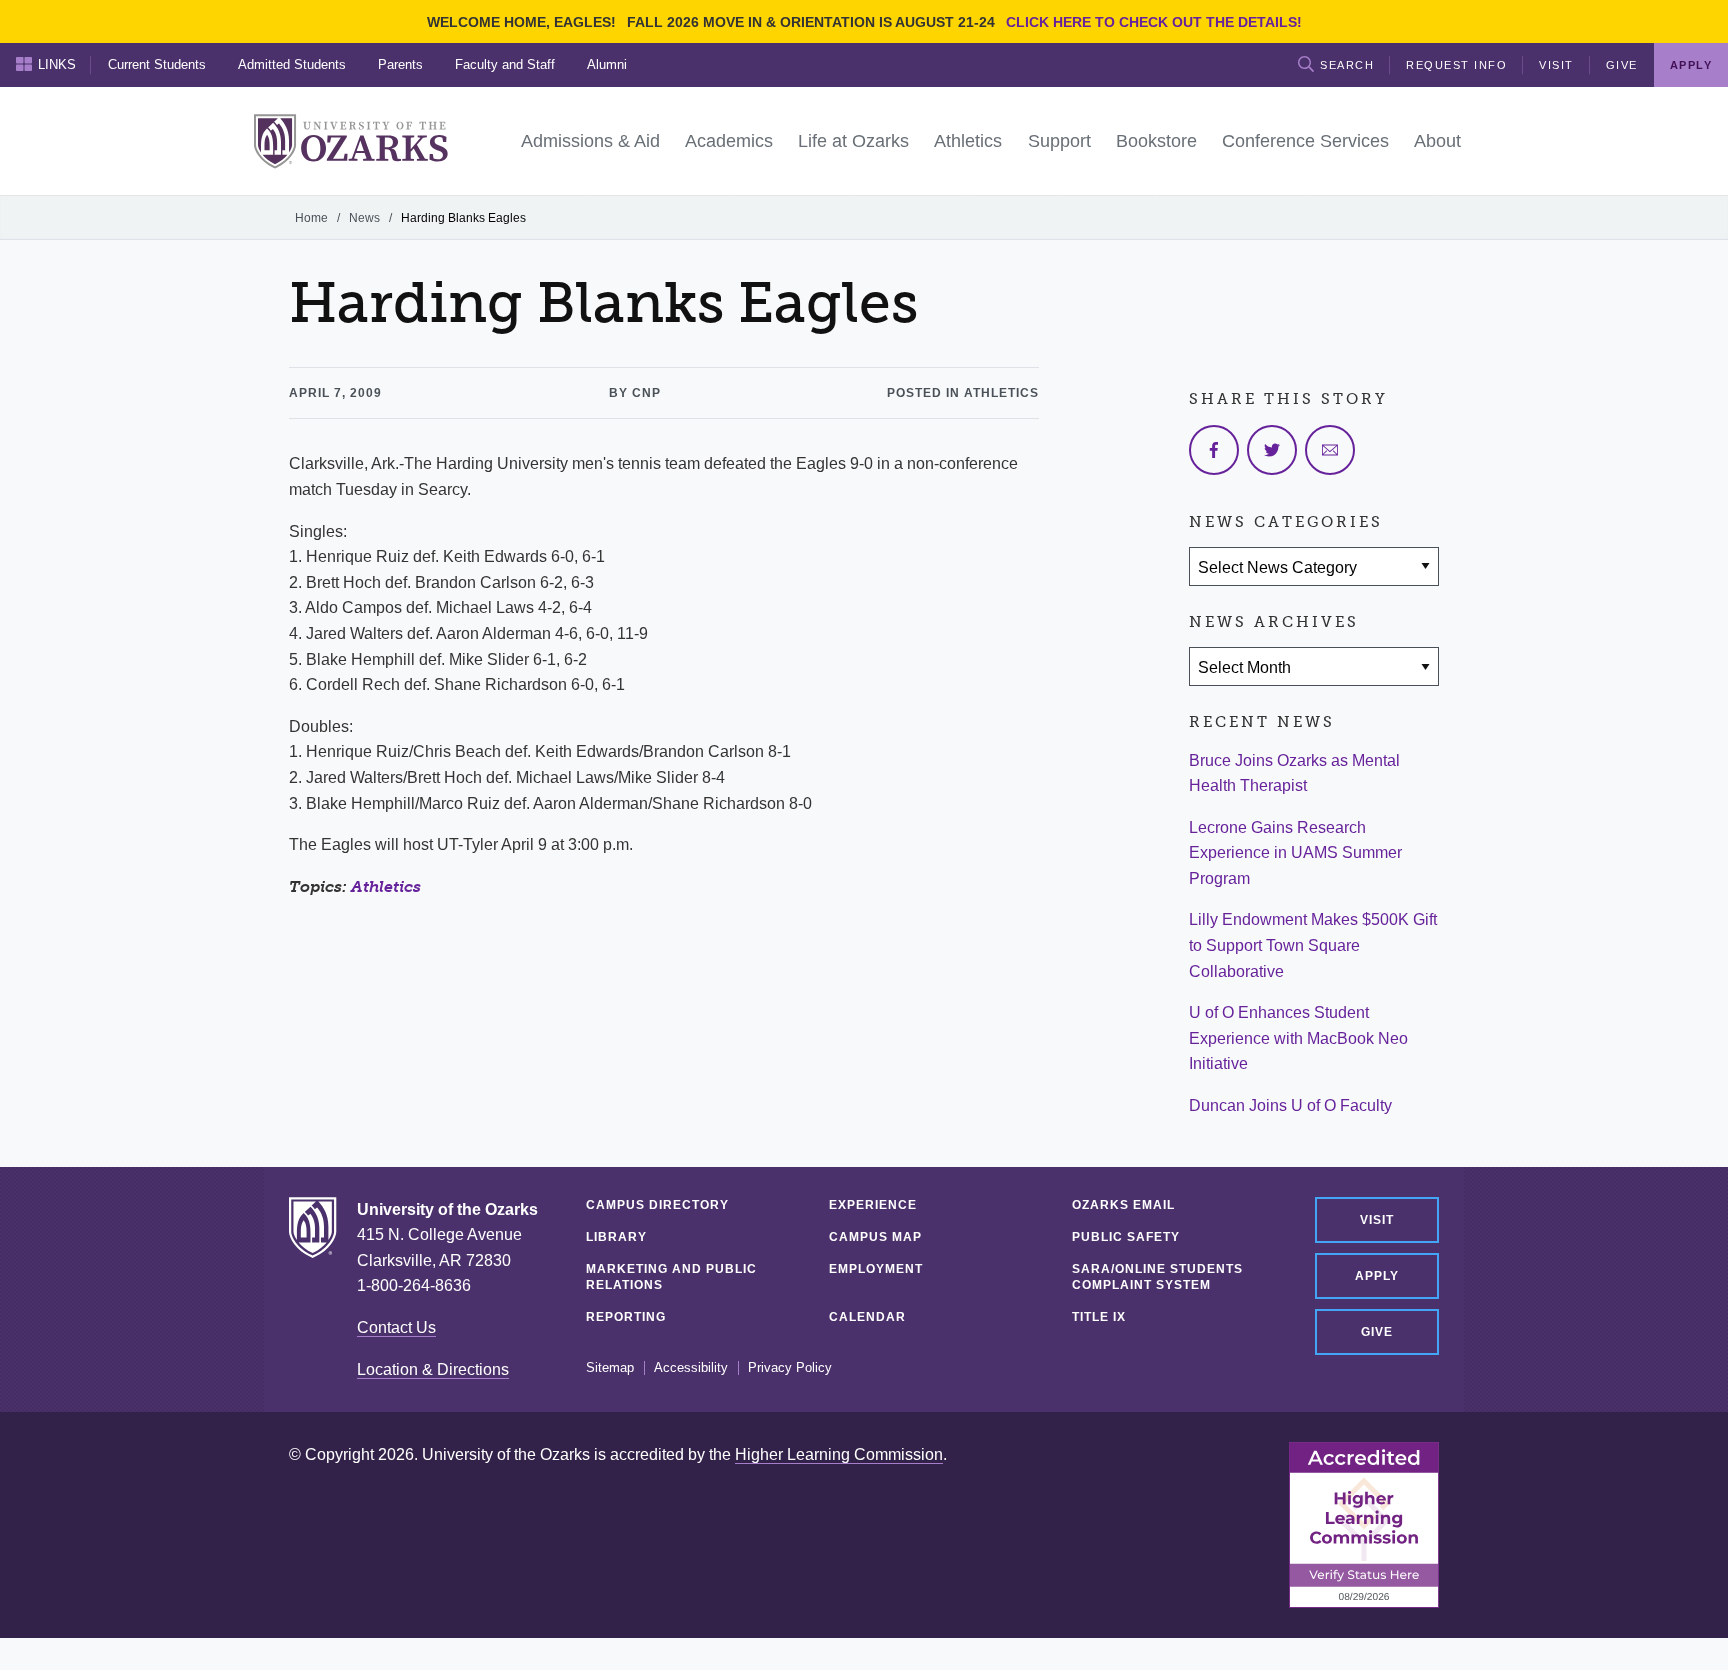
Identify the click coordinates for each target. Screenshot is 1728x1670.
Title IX (1099, 1317)
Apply (1377, 1276)
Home (311, 218)
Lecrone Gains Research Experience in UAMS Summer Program (1295, 853)
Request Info (1456, 65)
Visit (1556, 65)
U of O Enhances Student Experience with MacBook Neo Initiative (1298, 1038)
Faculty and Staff (505, 64)
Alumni (607, 64)
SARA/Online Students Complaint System (1157, 1277)
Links (57, 64)
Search (1347, 65)
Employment (876, 1269)
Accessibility (691, 1368)
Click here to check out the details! (1154, 22)
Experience (873, 1205)
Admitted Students (292, 64)
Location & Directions (433, 1369)
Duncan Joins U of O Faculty (1290, 1105)
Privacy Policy (790, 1368)
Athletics (386, 886)
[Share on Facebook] (1214, 450)
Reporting (626, 1317)
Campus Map (875, 1237)
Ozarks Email (1123, 1205)
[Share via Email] (1330, 450)
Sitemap (610, 1368)
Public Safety (1126, 1237)
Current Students (157, 64)
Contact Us (396, 1327)
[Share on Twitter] (1272, 450)
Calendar (867, 1317)
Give (1622, 65)
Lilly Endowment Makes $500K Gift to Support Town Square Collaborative (1313, 945)
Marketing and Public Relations (671, 1277)
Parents (400, 64)
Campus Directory (657, 1205)
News (364, 218)
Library (616, 1237)
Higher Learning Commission (839, 1454)
